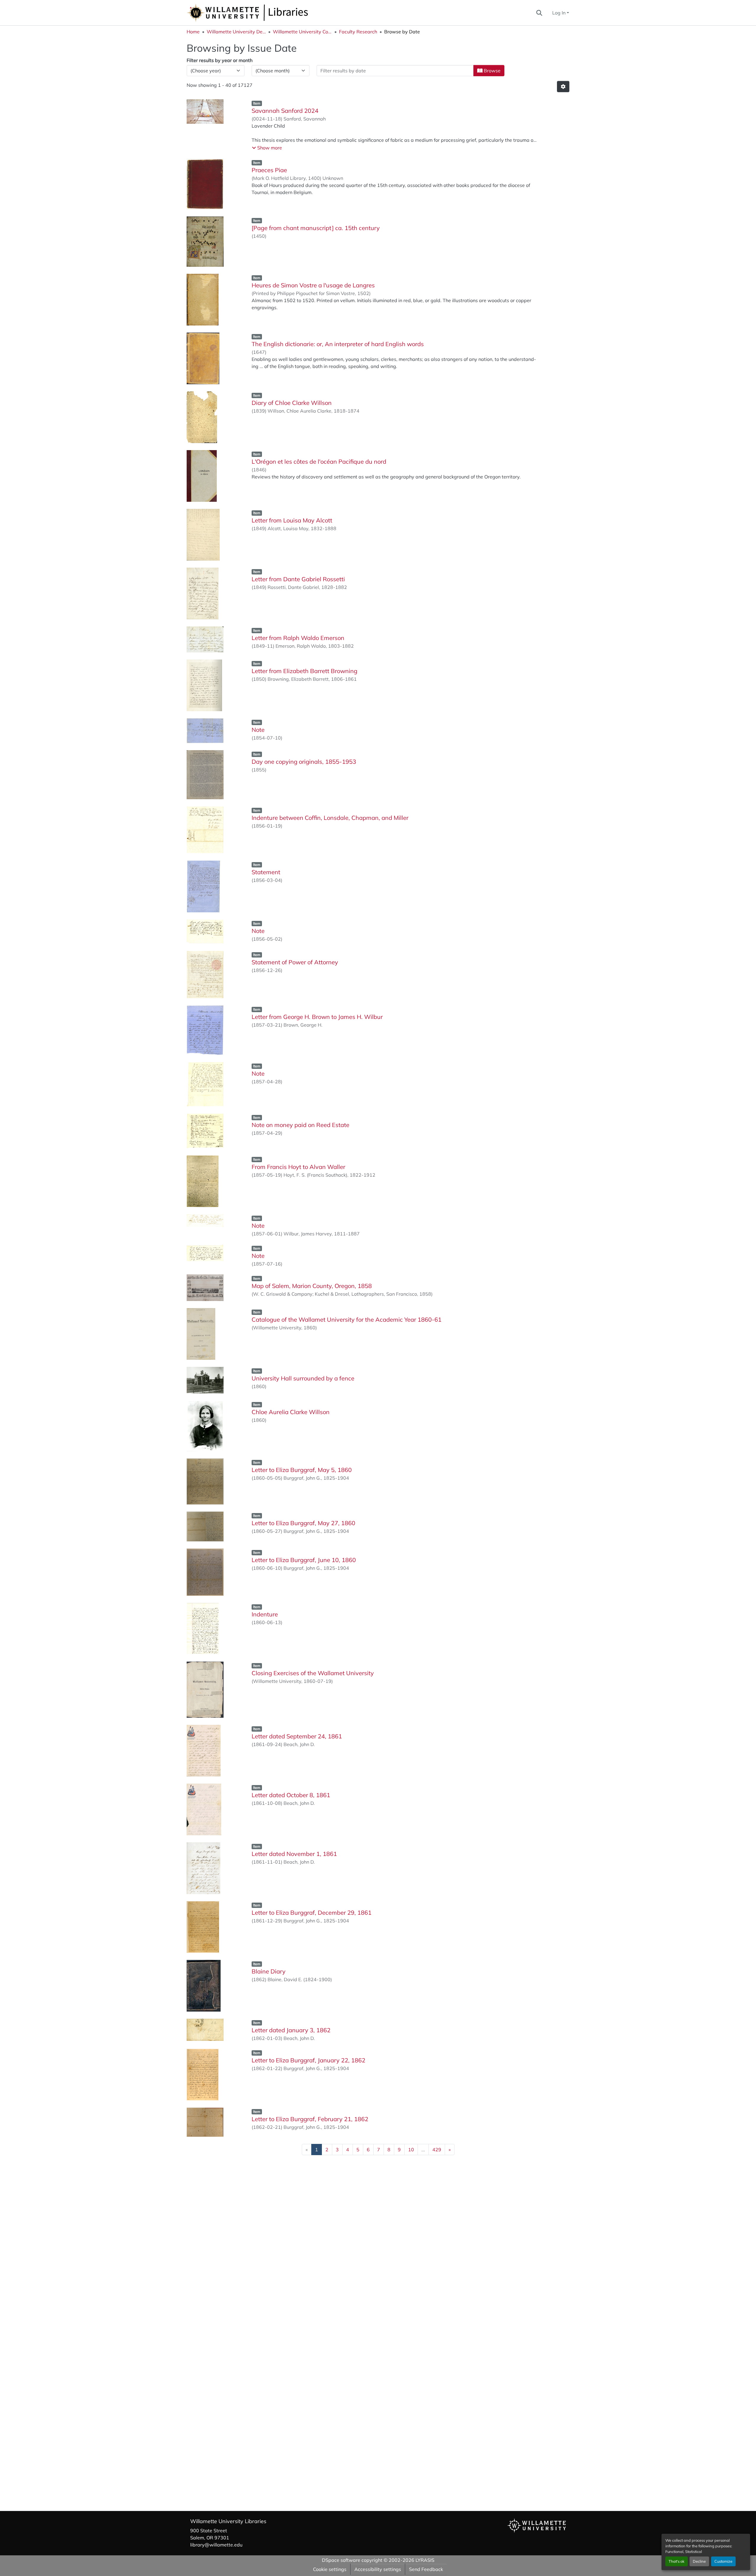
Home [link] (193, 32)
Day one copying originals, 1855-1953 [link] (304, 762)
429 (437, 2150)
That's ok (677, 2561)
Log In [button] (559, 13)
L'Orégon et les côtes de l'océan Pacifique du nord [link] (319, 461)
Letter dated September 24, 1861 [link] (297, 1736)
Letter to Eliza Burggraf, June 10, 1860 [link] (304, 1560)
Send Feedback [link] (426, 2569)
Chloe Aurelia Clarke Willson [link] (291, 1412)
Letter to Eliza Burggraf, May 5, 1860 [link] (302, 1470)
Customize (723, 2561)
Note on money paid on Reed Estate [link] (300, 1125)
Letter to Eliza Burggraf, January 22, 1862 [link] (308, 2060)
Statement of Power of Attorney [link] (295, 962)
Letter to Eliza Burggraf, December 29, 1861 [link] (312, 1913)
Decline (699, 2561)
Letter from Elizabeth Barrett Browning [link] (304, 671)
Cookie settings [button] (330, 2569)
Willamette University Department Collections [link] (236, 32)
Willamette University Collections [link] (302, 32)
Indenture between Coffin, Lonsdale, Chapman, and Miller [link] (330, 818)
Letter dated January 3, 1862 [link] (291, 2030)
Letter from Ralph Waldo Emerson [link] (298, 638)
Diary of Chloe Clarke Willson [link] (292, 403)
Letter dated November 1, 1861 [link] (294, 1854)
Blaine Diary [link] (269, 1971)
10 (411, 2150)
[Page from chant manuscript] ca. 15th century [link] (316, 228)
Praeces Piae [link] (269, 170)
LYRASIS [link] (425, 2560)
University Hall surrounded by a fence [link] (303, 1378)
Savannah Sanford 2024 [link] (285, 111)
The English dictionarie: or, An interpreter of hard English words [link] (338, 344)
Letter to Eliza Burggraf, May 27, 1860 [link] (303, 1523)
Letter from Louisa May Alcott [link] (292, 520)
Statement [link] (266, 872)
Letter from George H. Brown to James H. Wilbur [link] (317, 1017)
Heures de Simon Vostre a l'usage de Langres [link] (313, 285)
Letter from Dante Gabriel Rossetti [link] (298, 579)
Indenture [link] (265, 1614)
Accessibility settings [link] (378, 2569)
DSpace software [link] (341, 2560)
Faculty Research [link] (358, 32)
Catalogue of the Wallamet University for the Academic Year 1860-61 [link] (347, 1319)
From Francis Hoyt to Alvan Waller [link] (298, 1167)
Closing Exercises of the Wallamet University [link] (313, 1673)
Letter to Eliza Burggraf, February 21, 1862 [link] (310, 2119)
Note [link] (258, 730)
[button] (267, 13)
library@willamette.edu (216, 2545)
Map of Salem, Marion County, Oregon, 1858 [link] (312, 1286)
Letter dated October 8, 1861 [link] (291, 1795)
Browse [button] (492, 71)
